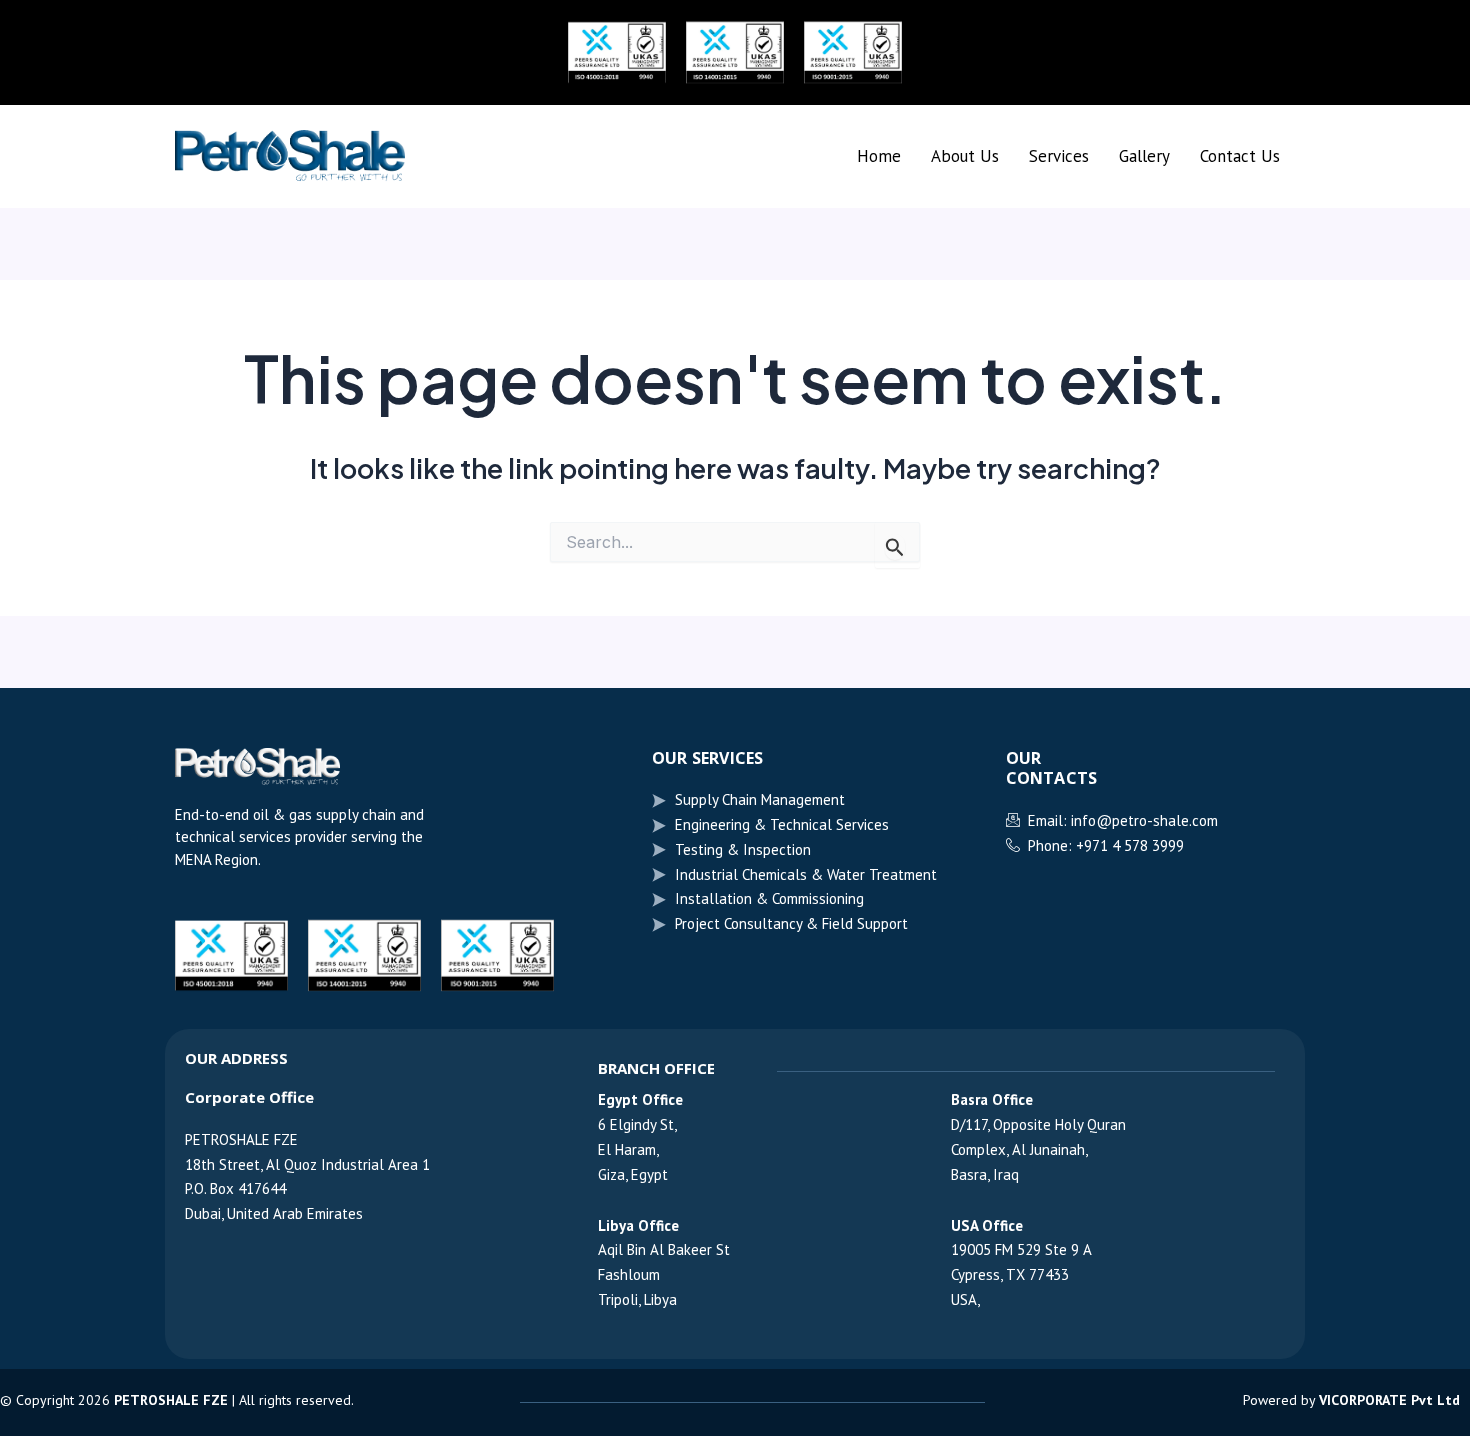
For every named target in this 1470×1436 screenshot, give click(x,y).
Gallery (1144, 156)
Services (1059, 156)
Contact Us (1240, 156)
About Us (965, 156)
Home (879, 156)
